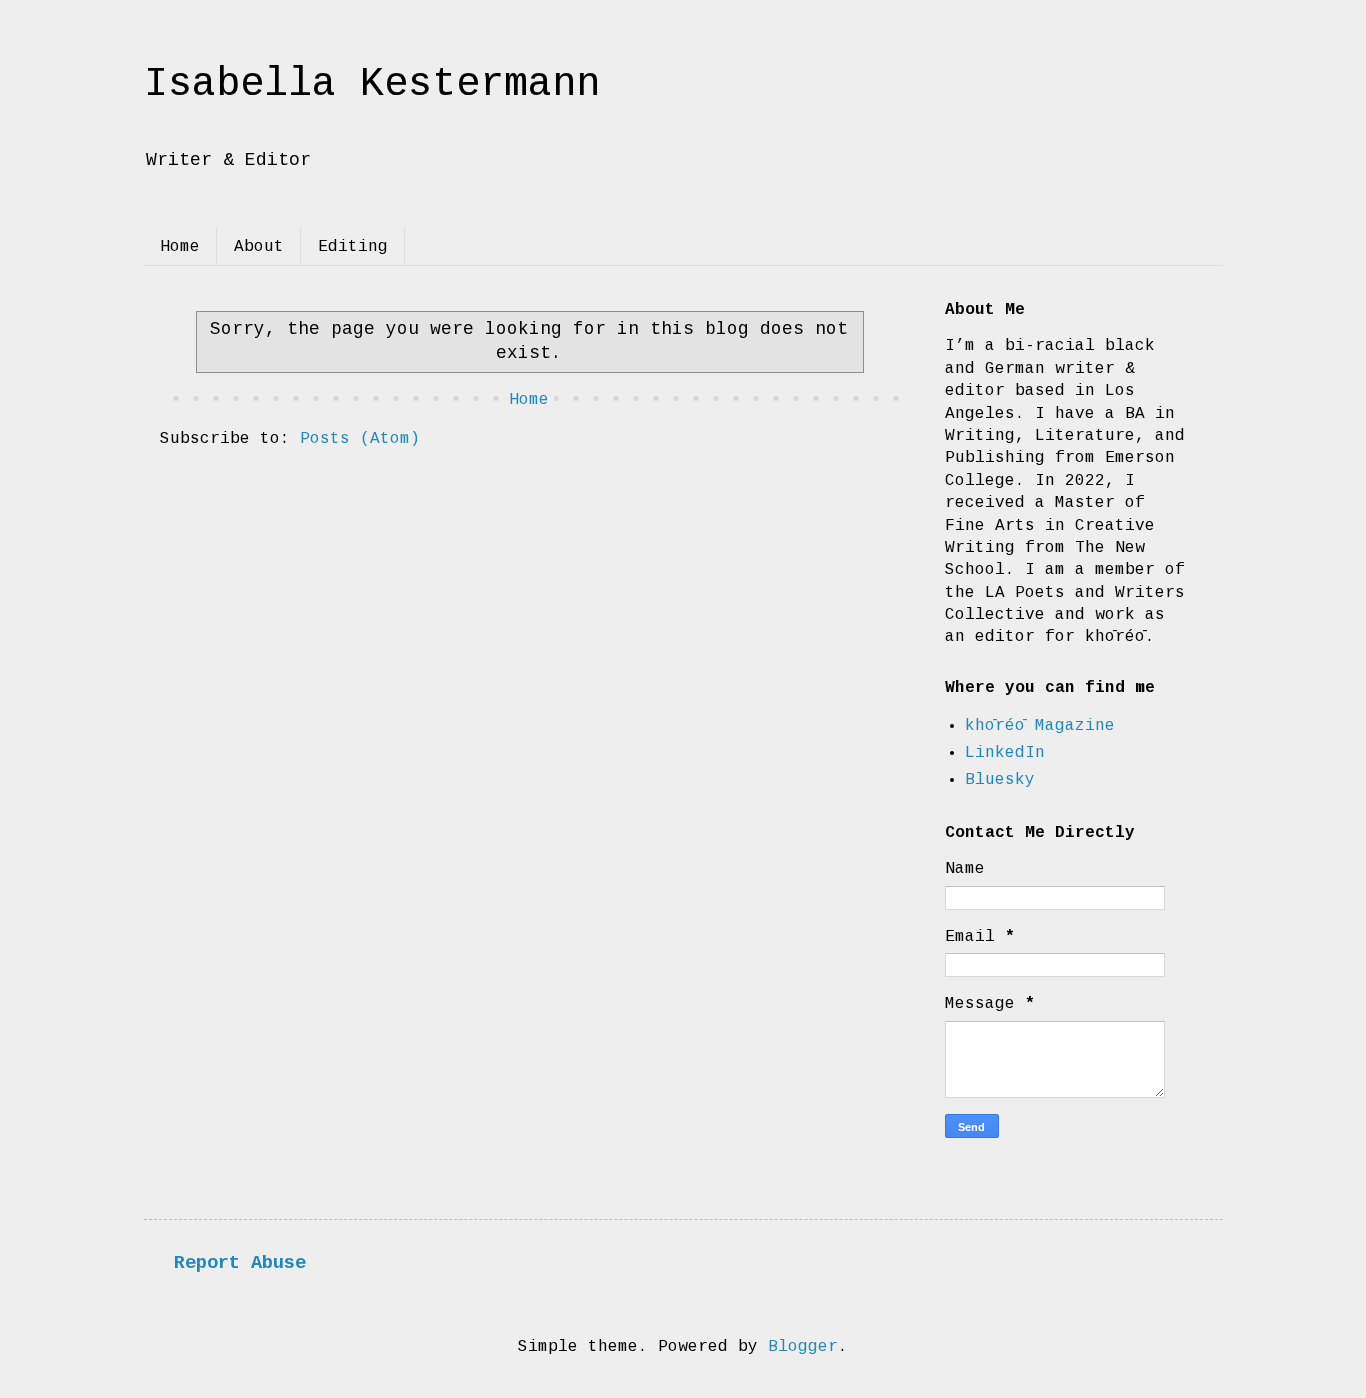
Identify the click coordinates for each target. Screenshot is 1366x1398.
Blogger (803, 1347)
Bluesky (1000, 780)
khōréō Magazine (1040, 726)
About (259, 247)
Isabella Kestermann (372, 84)
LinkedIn (1005, 753)
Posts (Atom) (360, 439)
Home (180, 247)
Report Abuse (240, 1263)
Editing (353, 247)
